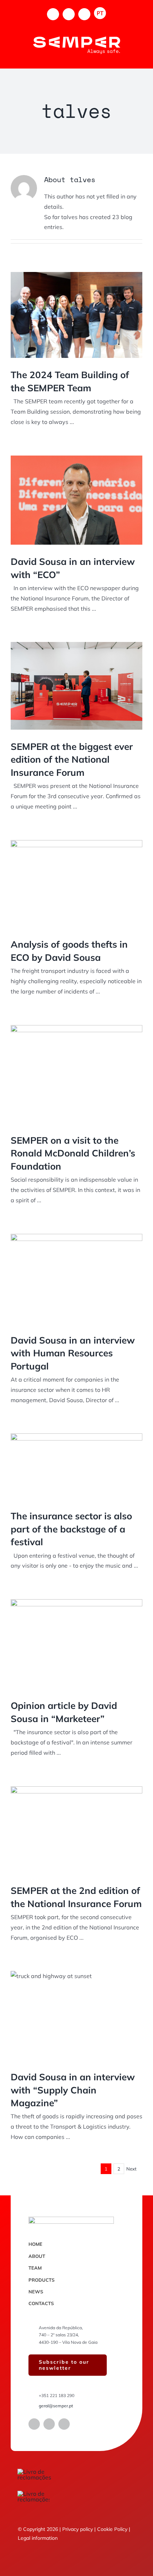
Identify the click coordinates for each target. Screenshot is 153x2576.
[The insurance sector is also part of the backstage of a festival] (76, 1466)
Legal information (38, 2538)
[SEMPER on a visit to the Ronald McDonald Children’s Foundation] (76, 1074)
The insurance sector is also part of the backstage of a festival (71, 1529)
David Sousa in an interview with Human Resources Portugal (73, 1353)
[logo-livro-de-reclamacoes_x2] (46, 2472)
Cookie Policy (112, 2529)
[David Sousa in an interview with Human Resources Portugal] (76, 1279)
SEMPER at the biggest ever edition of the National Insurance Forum (72, 759)
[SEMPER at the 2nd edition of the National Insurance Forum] (76, 1830)
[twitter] (34, 2424)
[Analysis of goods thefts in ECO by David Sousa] (76, 884)
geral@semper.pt (56, 2406)
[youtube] (64, 2424)
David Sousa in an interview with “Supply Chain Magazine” (73, 2090)
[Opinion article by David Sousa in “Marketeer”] (76, 1644)
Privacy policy (78, 2529)
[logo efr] (33, 2494)
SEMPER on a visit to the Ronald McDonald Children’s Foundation (73, 1153)
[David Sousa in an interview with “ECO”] (76, 500)
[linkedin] (49, 2424)
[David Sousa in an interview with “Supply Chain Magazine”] (76, 2016)
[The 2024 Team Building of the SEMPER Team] (76, 315)
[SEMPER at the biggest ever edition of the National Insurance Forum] (76, 686)
